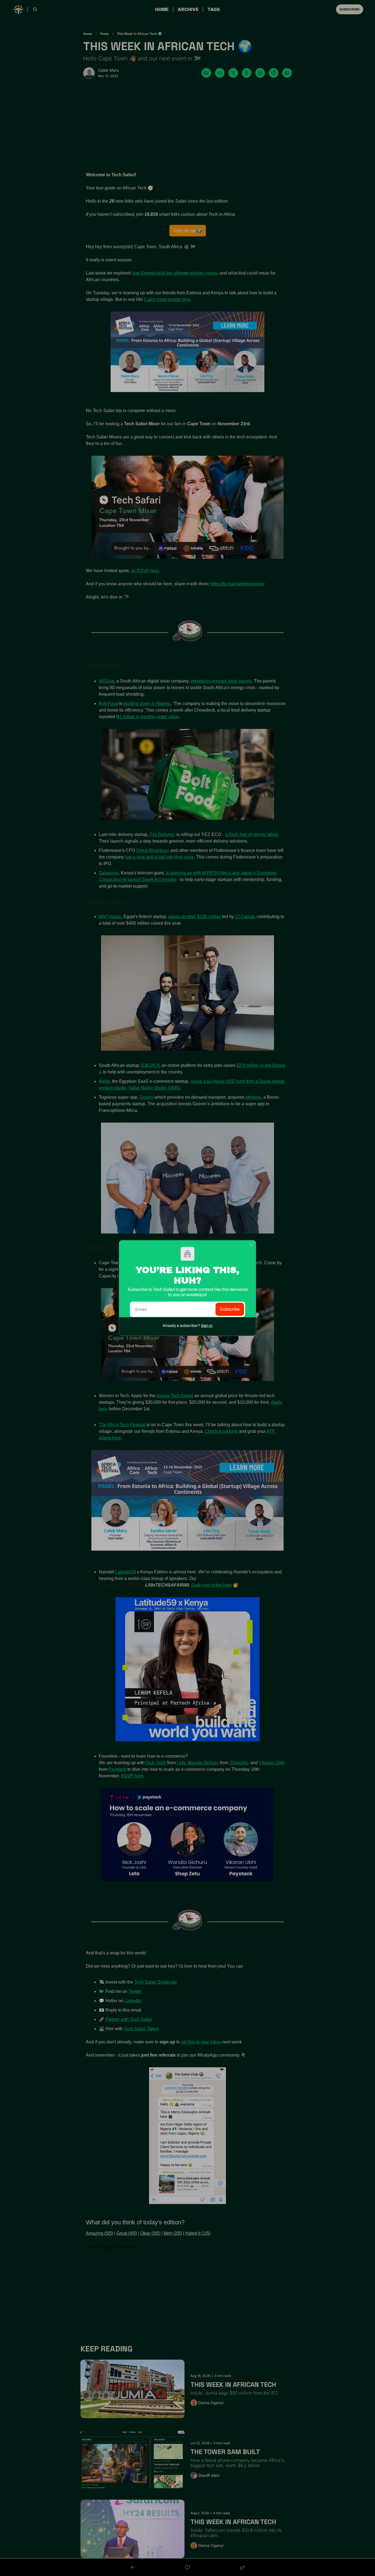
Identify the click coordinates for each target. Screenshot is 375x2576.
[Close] (251, 1245)
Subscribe (230, 1309)
